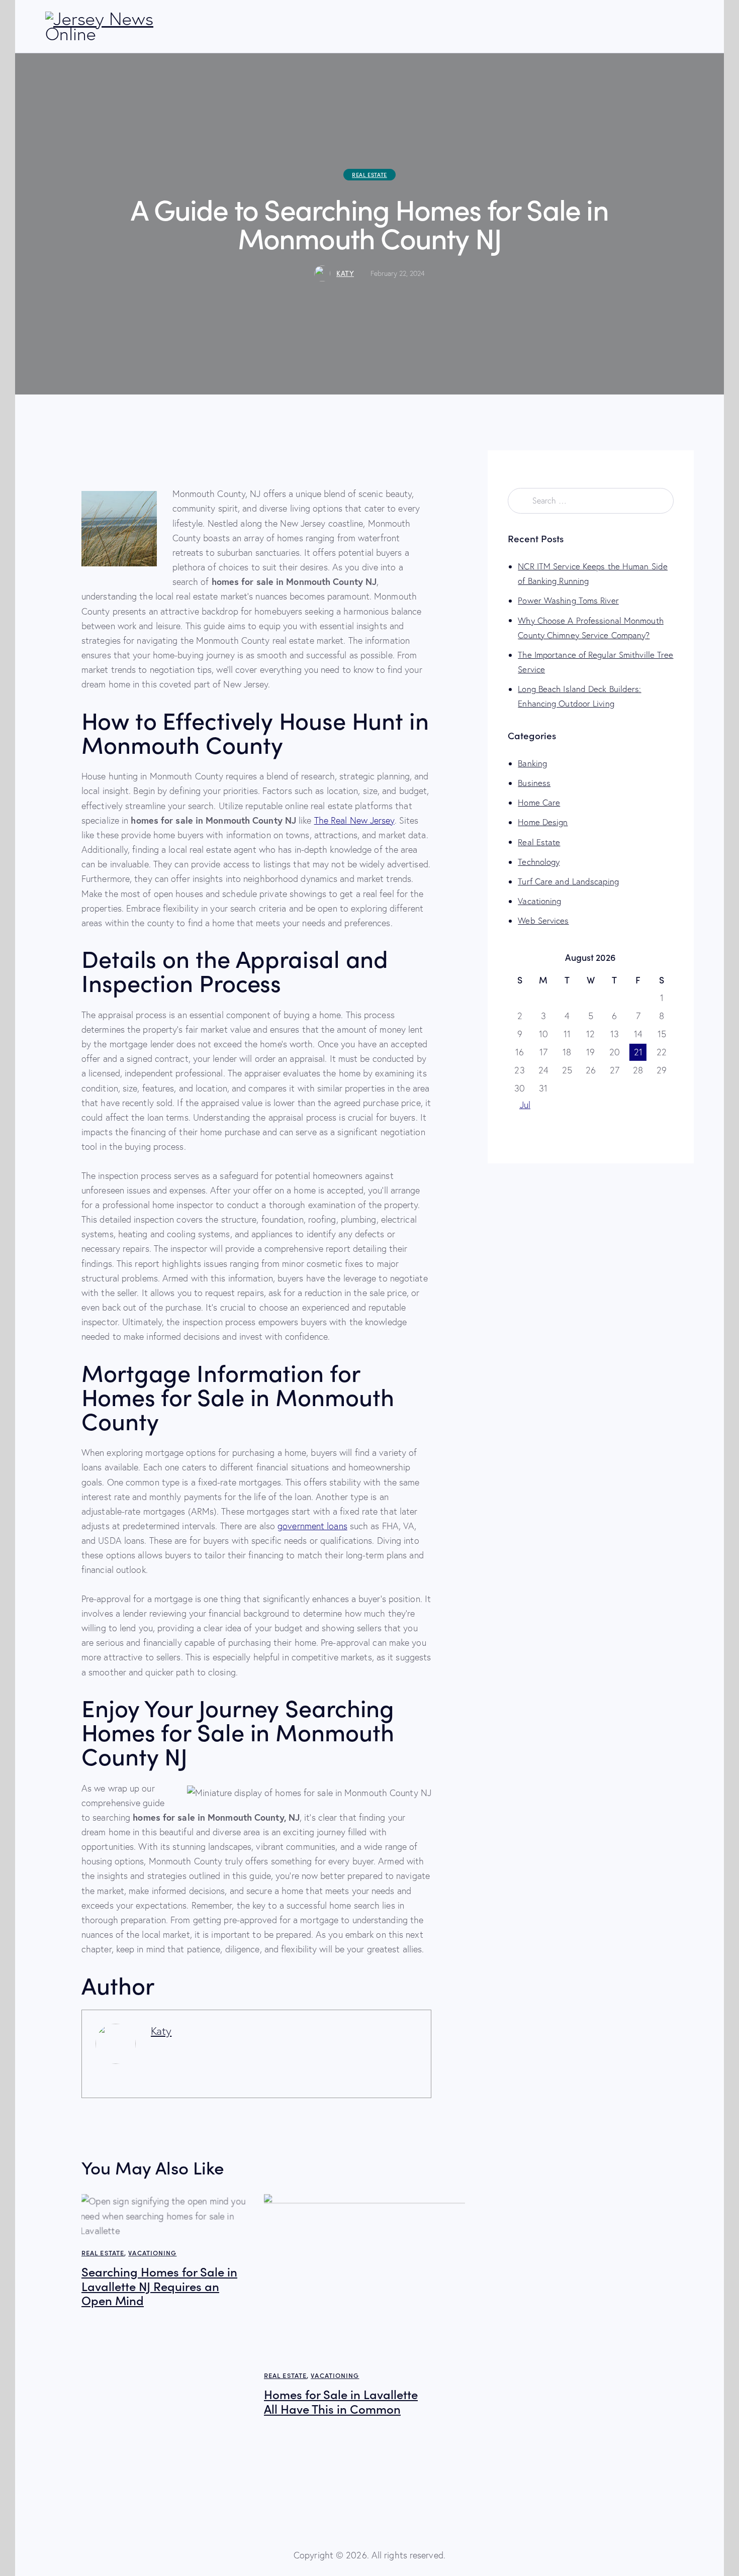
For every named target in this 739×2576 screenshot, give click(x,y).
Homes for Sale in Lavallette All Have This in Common (341, 2402)
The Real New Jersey (354, 820)
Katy (161, 2031)
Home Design (543, 822)
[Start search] (687, 28)
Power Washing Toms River (568, 600)
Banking (532, 763)
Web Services (543, 920)
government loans (312, 1526)
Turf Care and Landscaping (568, 881)
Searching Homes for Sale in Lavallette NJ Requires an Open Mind (159, 2286)
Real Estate (369, 175)
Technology (539, 862)
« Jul (522, 1105)
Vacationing (152, 2253)
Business (534, 783)
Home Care (539, 802)
